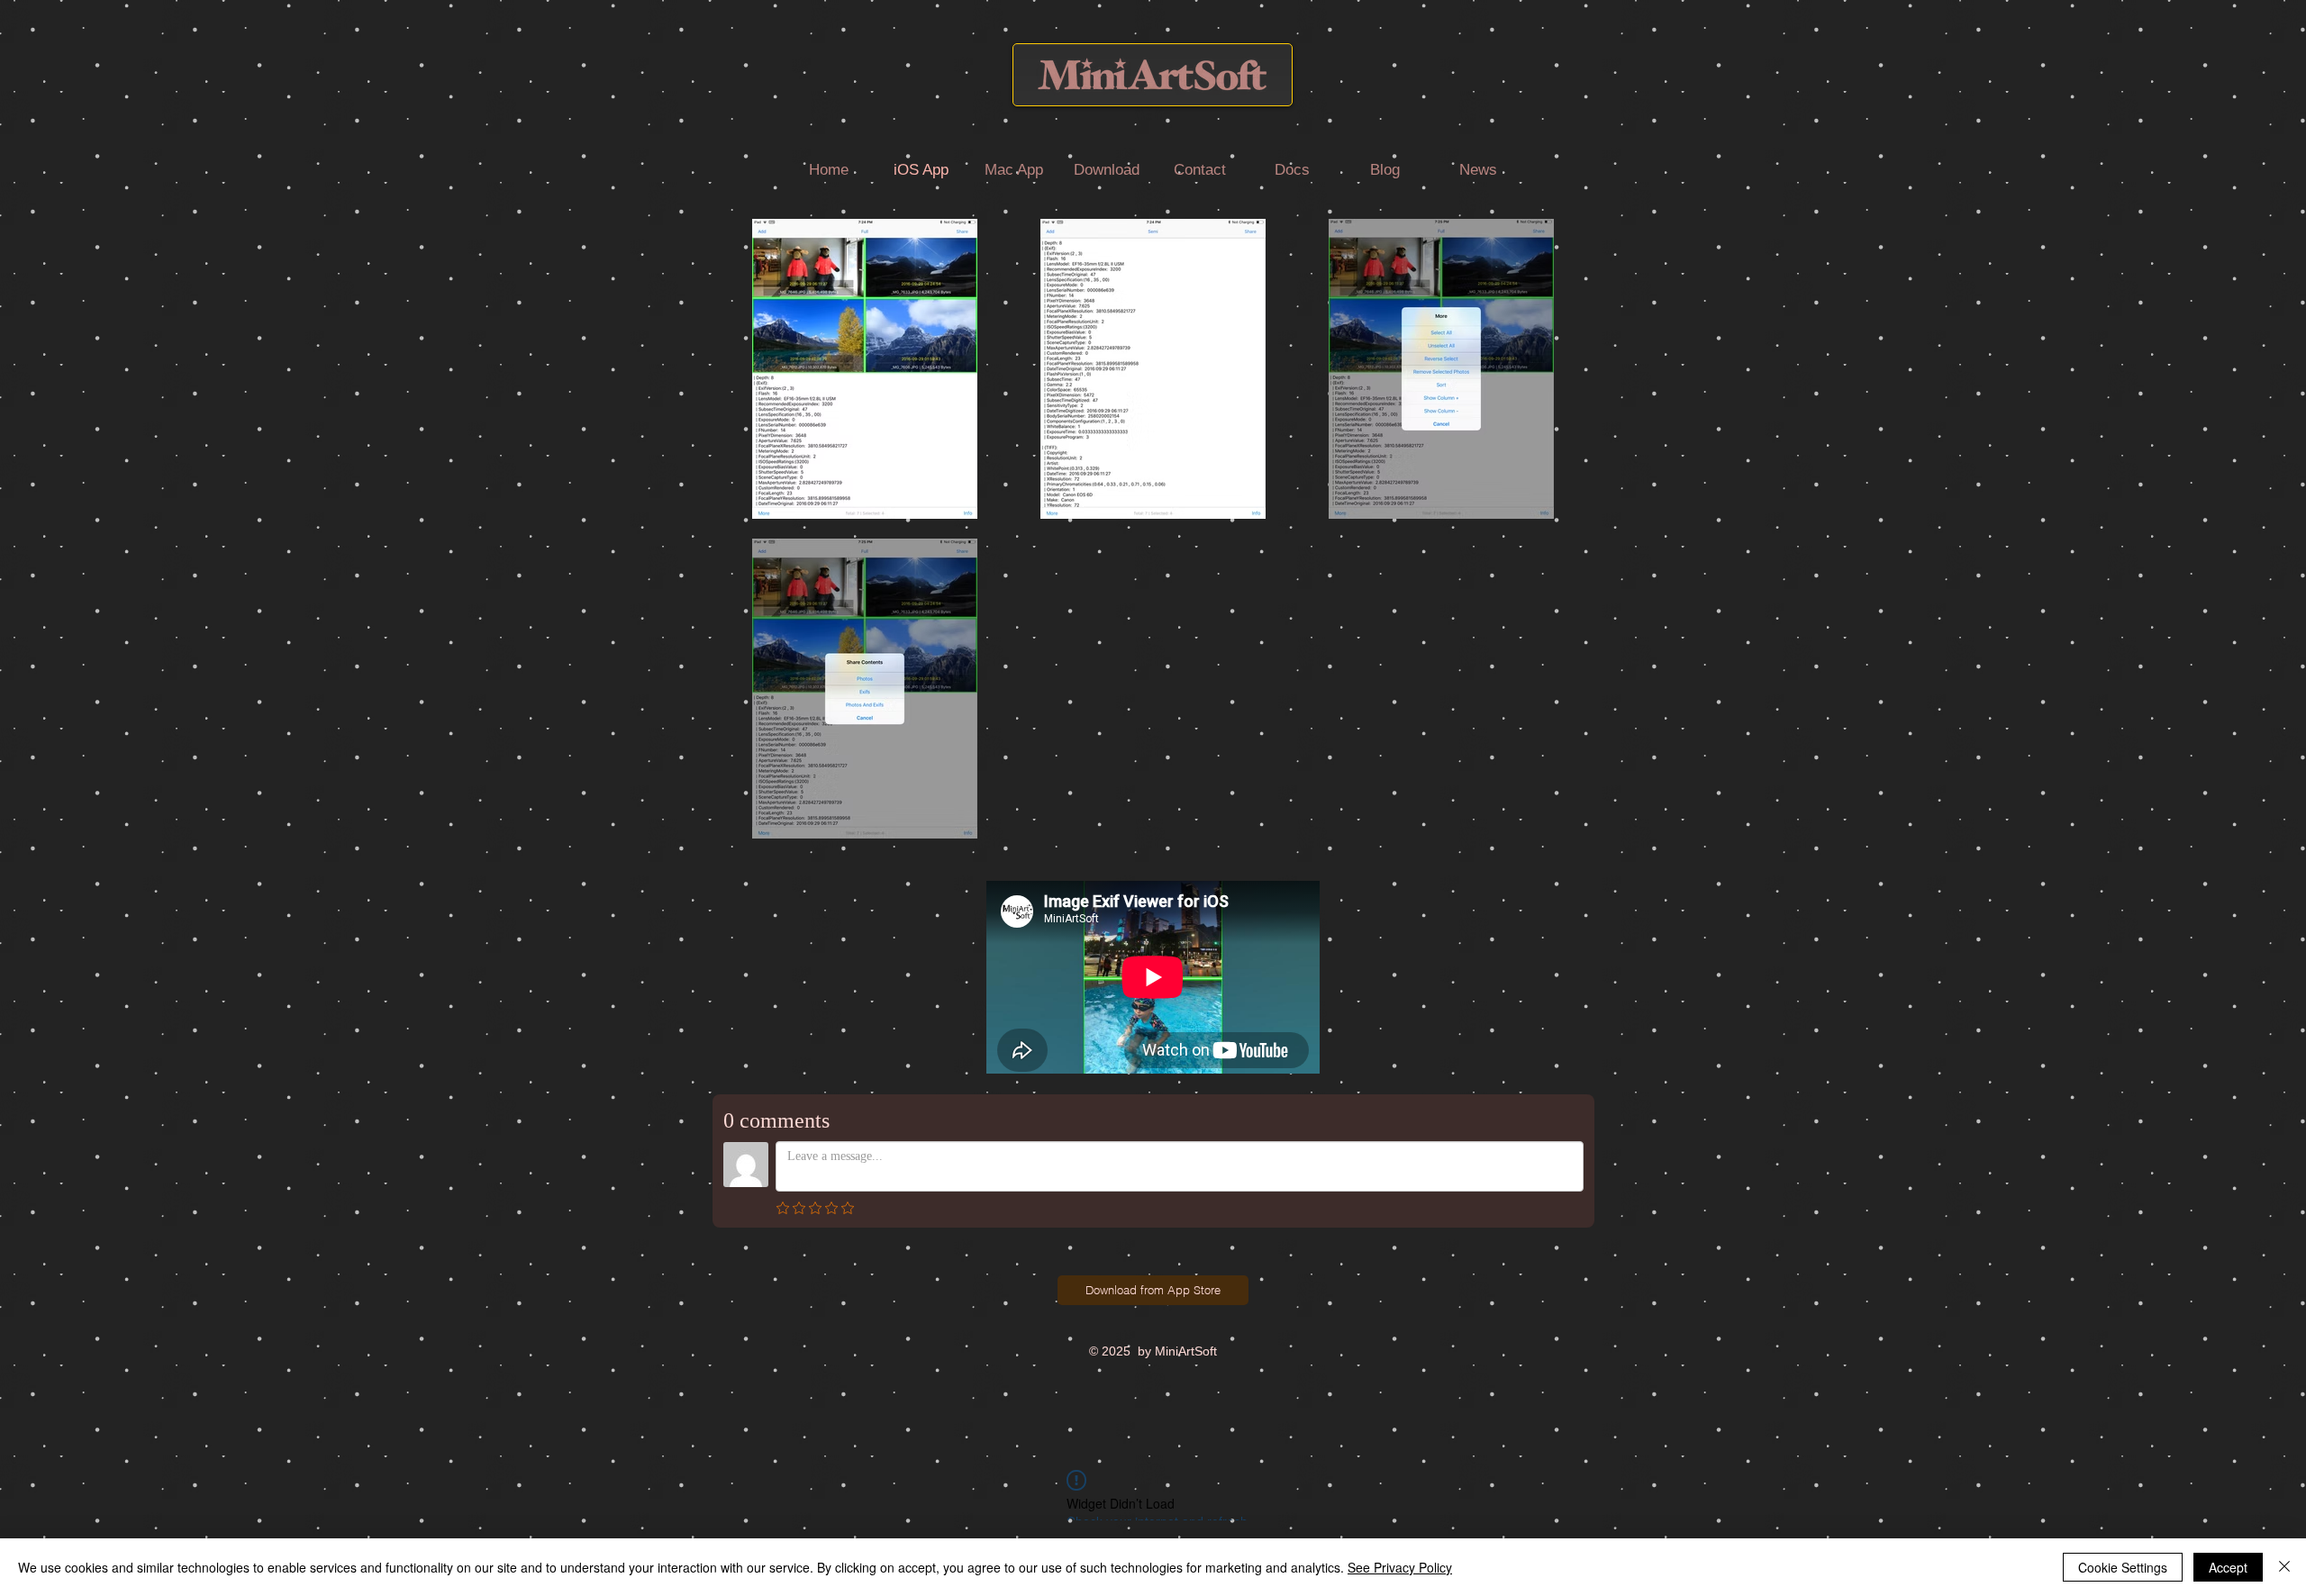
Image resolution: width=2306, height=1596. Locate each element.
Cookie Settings (2123, 1567)
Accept (2228, 1567)
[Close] (2284, 1567)
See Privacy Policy (1400, 1567)
